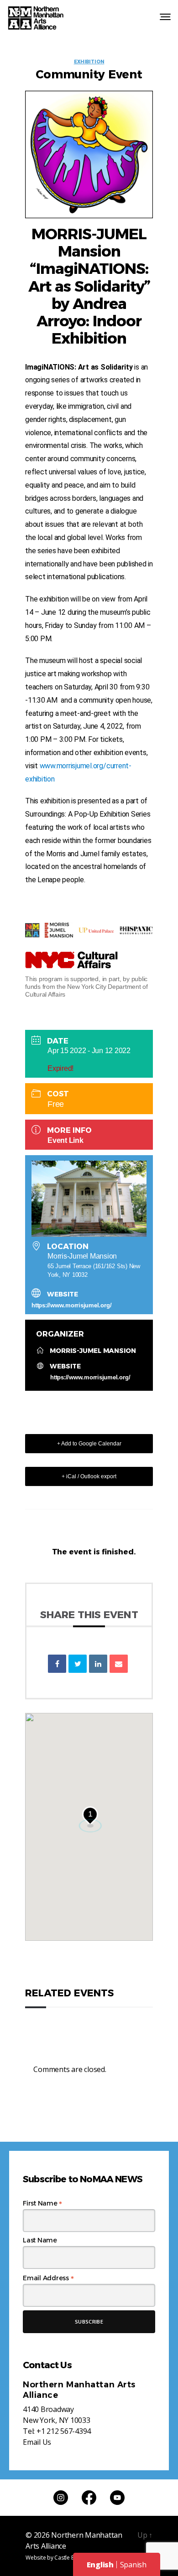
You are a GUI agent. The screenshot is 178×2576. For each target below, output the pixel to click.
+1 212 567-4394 (64, 2431)
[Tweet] (78, 1664)
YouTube (117, 2498)
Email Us (37, 2442)
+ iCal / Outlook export (89, 1476)
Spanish (133, 2565)
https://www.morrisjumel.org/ (71, 1305)
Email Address (48, 2278)
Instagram (61, 2498)
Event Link (65, 1140)
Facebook (89, 2498)
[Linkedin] (98, 1664)
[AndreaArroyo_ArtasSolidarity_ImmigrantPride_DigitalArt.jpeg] (89, 154)
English (100, 2565)
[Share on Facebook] (57, 1664)
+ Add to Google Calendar (89, 1444)
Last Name (40, 2240)
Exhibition (89, 62)
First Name (42, 2203)
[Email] (119, 1664)
